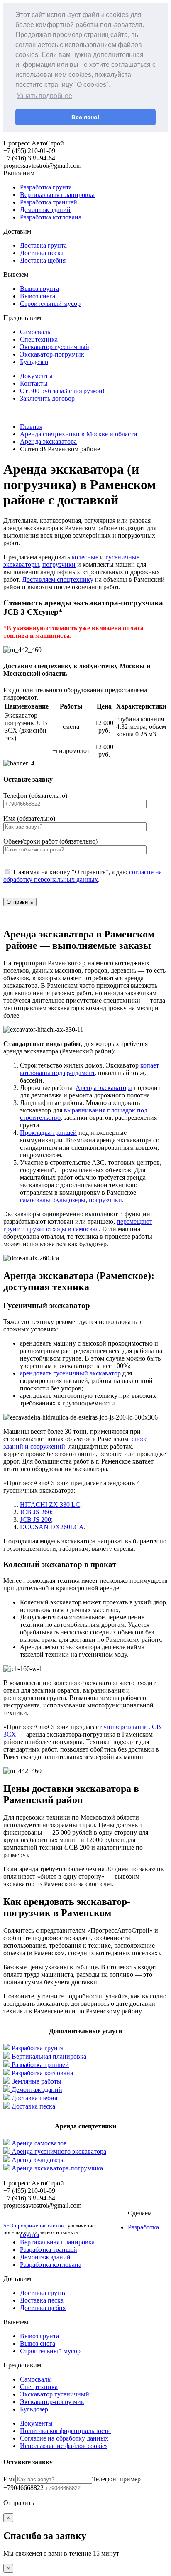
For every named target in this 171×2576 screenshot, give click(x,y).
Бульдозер (34, 362)
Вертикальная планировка (57, 195)
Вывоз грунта (39, 289)
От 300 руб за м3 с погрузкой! (62, 391)
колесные (85, 557)
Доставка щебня (43, 260)
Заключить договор (47, 398)
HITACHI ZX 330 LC (50, 1505)
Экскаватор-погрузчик (52, 354)
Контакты (34, 383)
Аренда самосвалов (39, 2143)
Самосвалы (36, 332)
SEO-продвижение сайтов (33, 2225)
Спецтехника (39, 339)
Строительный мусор (50, 304)
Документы (36, 376)
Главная (31, 427)
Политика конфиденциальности (65, 2431)
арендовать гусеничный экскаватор (70, 1373)
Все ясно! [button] (85, 117)
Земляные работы (37, 2081)
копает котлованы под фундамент (89, 1069)
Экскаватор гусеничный (55, 347)
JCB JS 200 (35, 1519)
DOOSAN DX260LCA (52, 1527)
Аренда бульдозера (38, 2160)
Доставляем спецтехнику (58, 579)
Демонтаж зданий (45, 210)
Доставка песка (42, 253)
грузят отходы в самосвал (63, 1229)
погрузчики (59, 565)
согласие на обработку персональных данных (83, 876)
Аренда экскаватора (104, 1088)
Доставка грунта (43, 245)
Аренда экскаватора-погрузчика (57, 2168)
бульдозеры (70, 1200)
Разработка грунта (46, 187)
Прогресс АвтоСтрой (34, 143)
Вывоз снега (38, 296)
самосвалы (35, 1200)
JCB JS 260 (35, 1512)
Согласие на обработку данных (64, 2438)
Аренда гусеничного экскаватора (59, 2152)
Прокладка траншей (48, 1133)
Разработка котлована (51, 217)
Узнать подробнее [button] (44, 96)
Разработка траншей (49, 202)
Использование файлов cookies (64, 2446)
